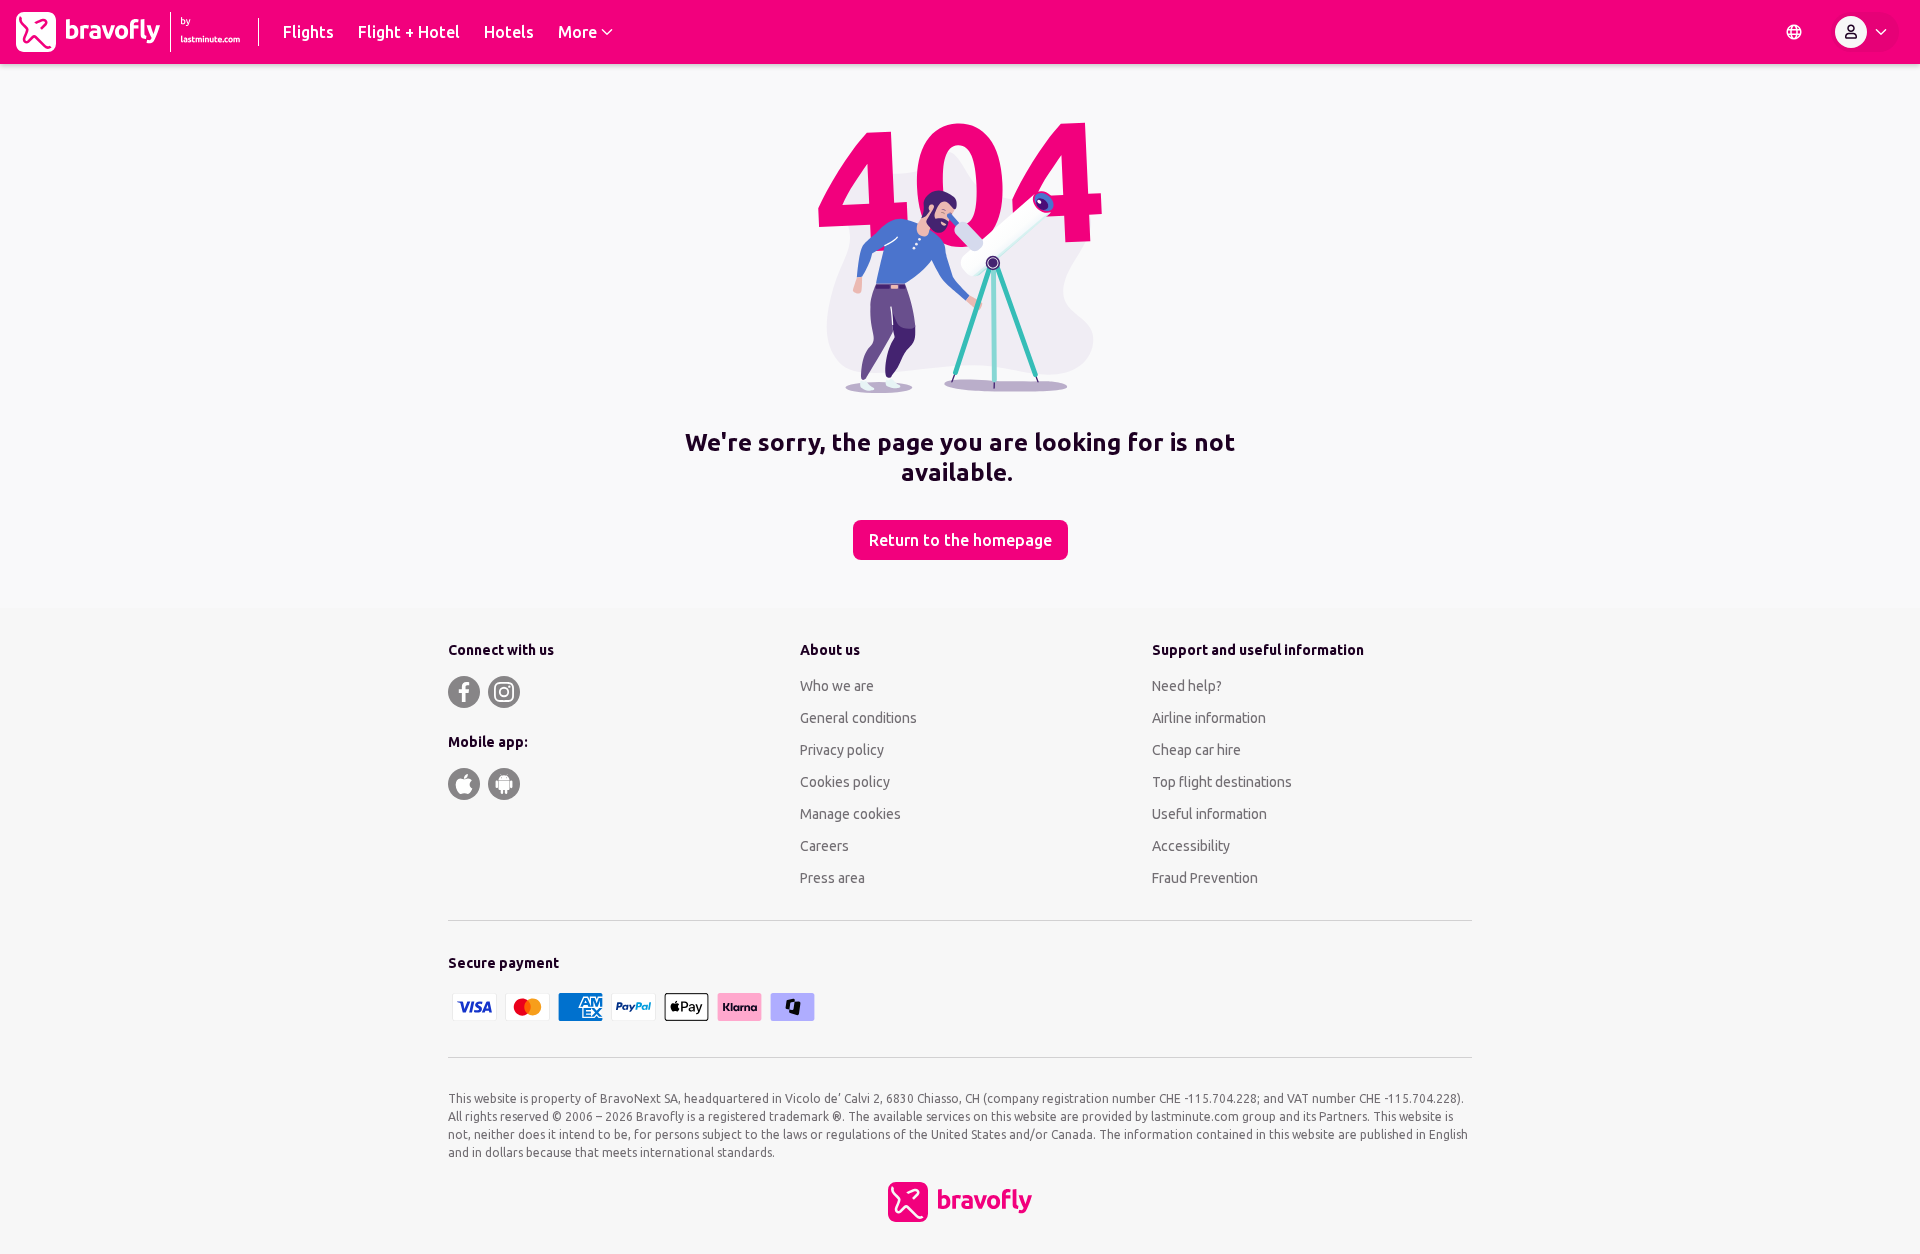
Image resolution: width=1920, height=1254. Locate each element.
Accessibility (1191, 846)
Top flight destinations (1222, 782)
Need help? (1187, 686)
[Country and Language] (1794, 32)
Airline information (1209, 718)
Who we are (837, 686)
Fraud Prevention (1205, 878)
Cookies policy (845, 782)
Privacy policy (842, 750)
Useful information (1209, 814)
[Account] (1865, 32)
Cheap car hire (1196, 750)
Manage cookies (850, 814)
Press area (832, 878)
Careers (824, 846)
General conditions (858, 718)
